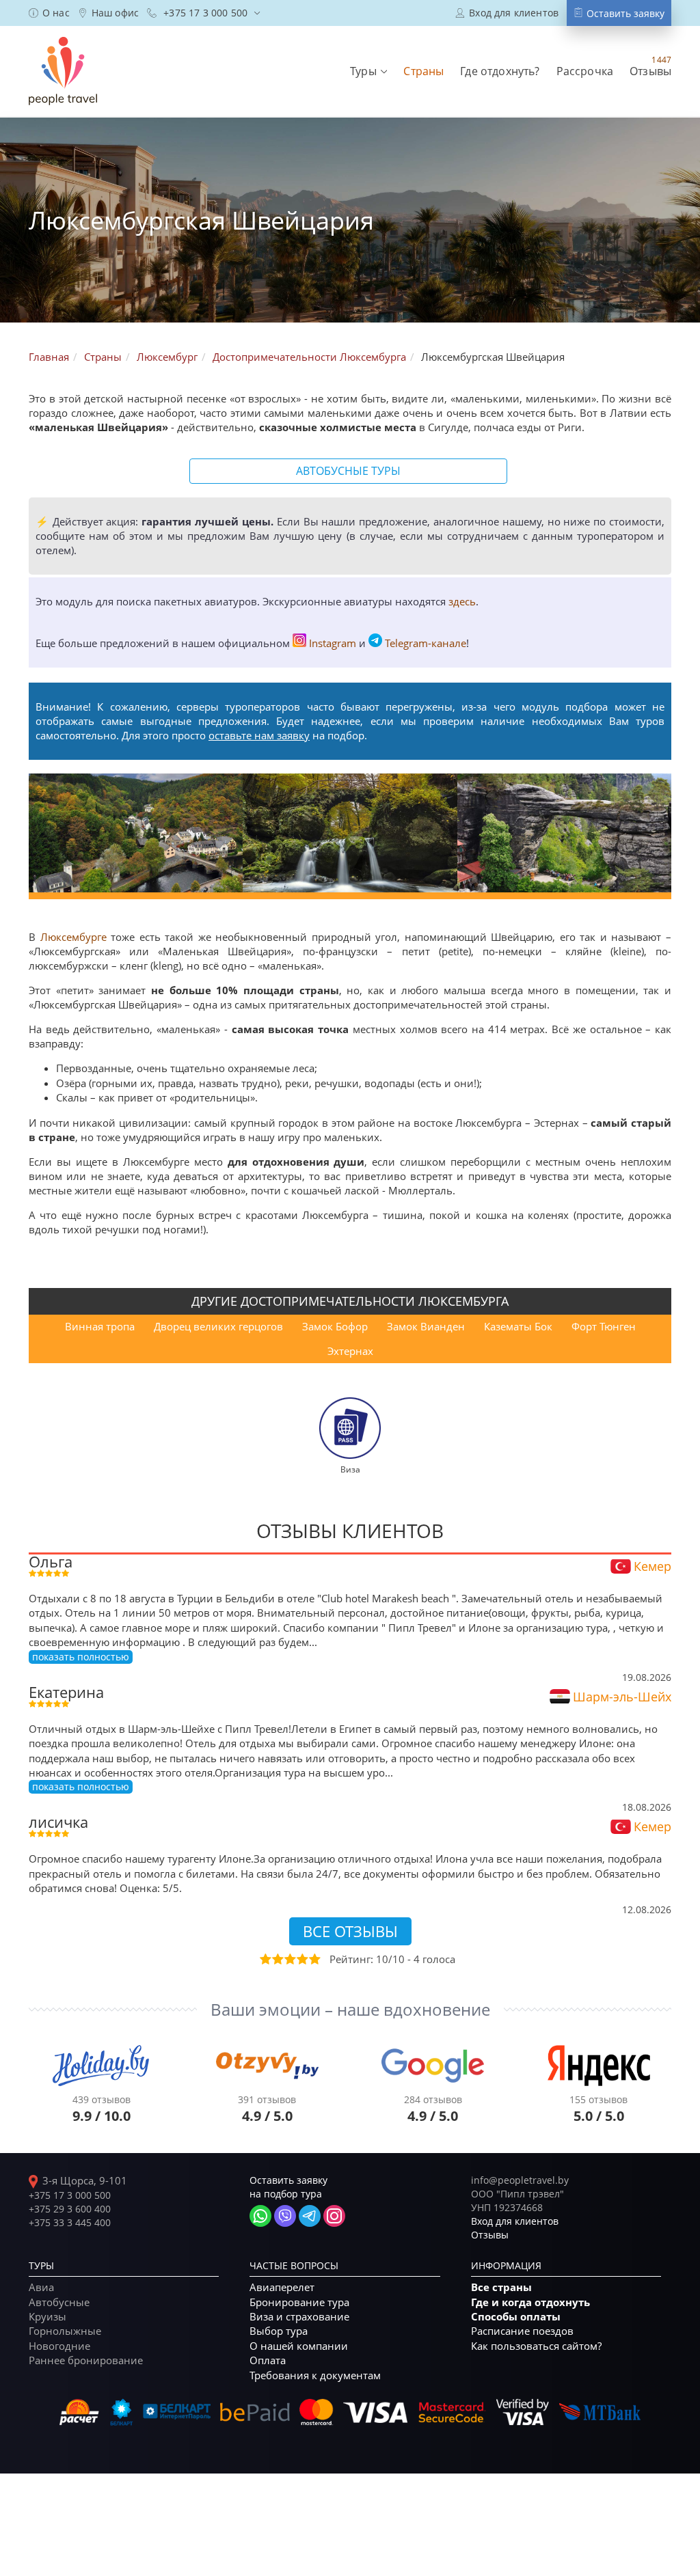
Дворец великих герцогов (218, 1326)
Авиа (41, 2287)
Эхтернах (350, 1351)
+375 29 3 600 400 (70, 2209)
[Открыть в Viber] (285, 2216)
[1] (265, 1959)
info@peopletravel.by (520, 2180)
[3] (289, 1959)
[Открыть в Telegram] (310, 2216)
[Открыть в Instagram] (334, 2216)
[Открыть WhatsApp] (260, 2216)
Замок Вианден (426, 1326)
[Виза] (350, 1427)
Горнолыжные (65, 2331)
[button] (368, 71)
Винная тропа (100, 1326)
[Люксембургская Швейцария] (136, 833)
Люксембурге (73, 937)
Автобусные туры (348, 471)
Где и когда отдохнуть (530, 2302)
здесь (462, 601)
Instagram (333, 643)
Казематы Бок (518, 1326)
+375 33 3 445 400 (70, 2222)
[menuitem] (49, 13)
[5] (314, 1959)
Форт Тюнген (604, 1326)
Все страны (501, 2287)
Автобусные (59, 2302)
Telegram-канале (426, 643)
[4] (301, 1959)
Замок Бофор (335, 1326)
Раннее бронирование (86, 2360)
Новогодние (59, 2346)
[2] (277, 1959)
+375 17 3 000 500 (70, 2195)
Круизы (48, 2316)
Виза (350, 1469)
